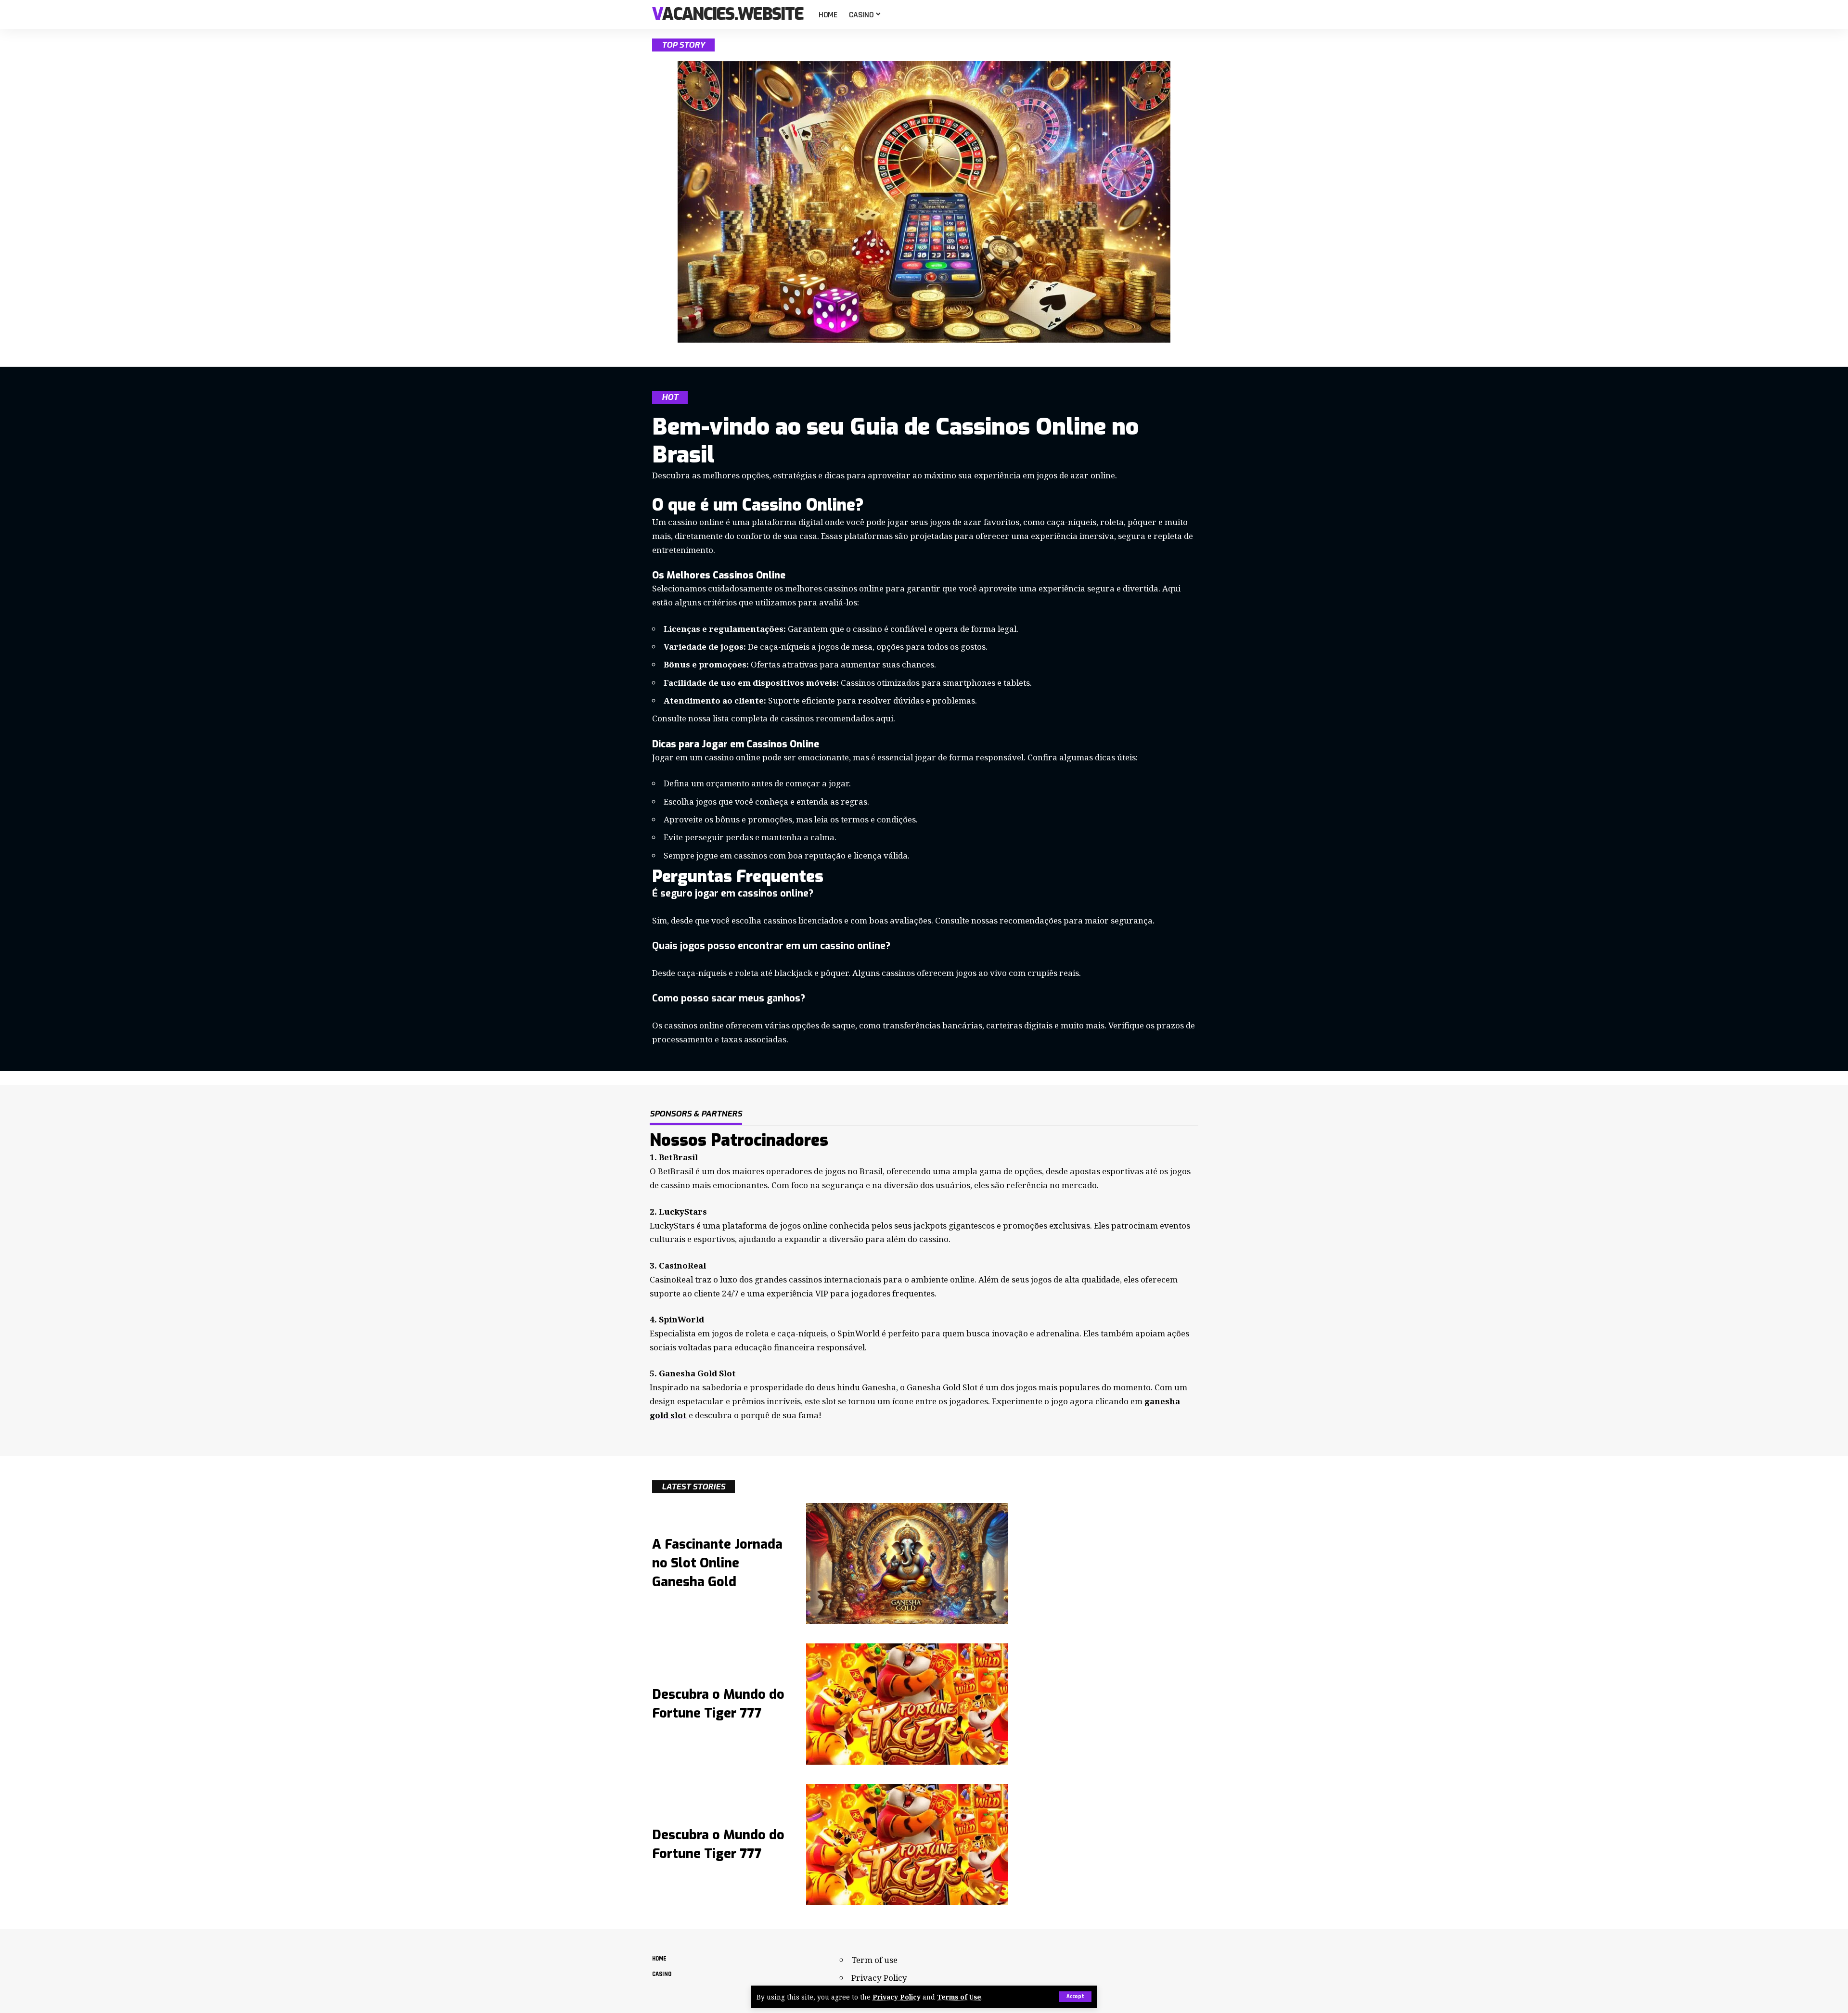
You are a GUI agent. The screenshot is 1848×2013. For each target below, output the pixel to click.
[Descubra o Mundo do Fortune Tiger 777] (907, 1704)
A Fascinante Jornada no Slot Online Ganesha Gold (717, 1563)
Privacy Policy (897, 1997)
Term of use (874, 1960)
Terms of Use (959, 1997)
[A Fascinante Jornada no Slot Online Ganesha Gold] (907, 1564)
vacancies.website (728, 15)
